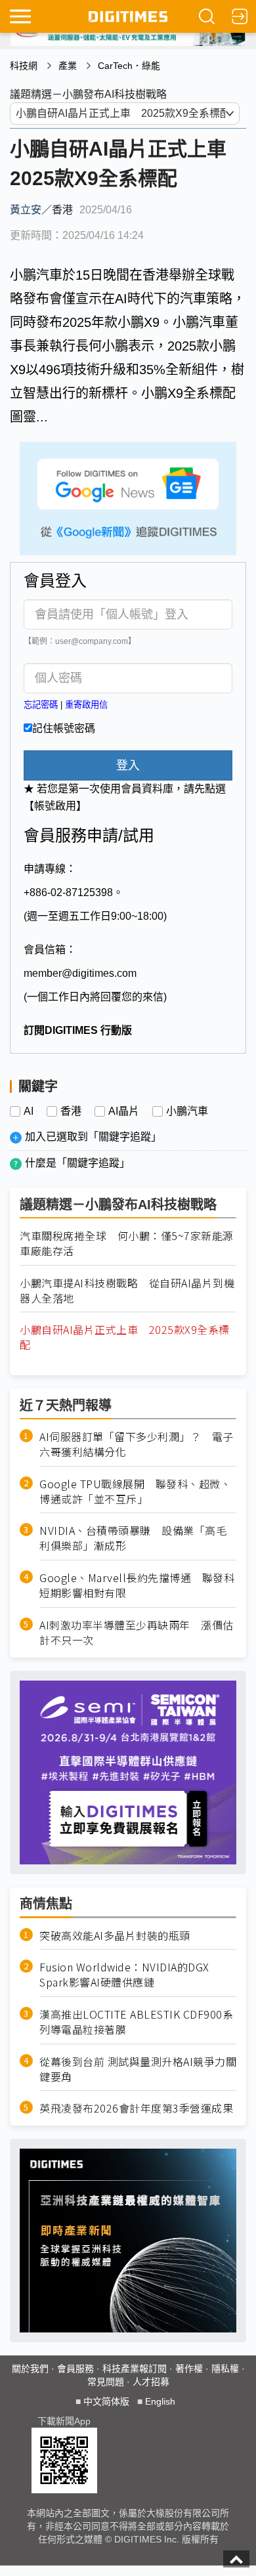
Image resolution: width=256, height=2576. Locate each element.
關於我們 (30, 2369)
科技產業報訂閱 (135, 2369)
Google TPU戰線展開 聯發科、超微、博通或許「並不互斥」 (135, 1492)
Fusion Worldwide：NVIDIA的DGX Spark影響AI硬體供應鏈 (124, 1975)
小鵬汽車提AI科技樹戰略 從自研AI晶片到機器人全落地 (127, 1291)
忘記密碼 (41, 705)
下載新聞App (64, 2421)
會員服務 (75, 2369)
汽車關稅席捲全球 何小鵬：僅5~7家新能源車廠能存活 (127, 1243)
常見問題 (106, 2382)
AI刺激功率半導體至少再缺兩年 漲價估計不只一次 (137, 1633)
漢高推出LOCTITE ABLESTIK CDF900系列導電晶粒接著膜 (136, 2022)
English (160, 2401)
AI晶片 (124, 1111)
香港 (71, 1111)
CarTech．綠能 (129, 66)
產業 (68, 66)
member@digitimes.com (80, 973)
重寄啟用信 (86, 705)
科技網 (24, 66)
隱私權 (225, 2369)
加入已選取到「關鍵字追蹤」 (93, 1137)
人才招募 (151, 2382)
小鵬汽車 (187, 1111)
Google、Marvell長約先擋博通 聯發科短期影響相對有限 (137, 1585)
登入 (128, 765)
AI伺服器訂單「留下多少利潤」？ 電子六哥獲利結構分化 (137, 1444)
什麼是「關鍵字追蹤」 (77, 1163)
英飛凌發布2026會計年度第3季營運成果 (136, 2108)
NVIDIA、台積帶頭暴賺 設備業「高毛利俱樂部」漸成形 (133, 1538)
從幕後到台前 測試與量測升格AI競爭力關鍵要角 (138, 2069)
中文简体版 (106, 2401)
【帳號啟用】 (55, 806)
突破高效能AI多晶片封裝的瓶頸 (115, 1936)
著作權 (189, 2369)
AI (29, 1111)
